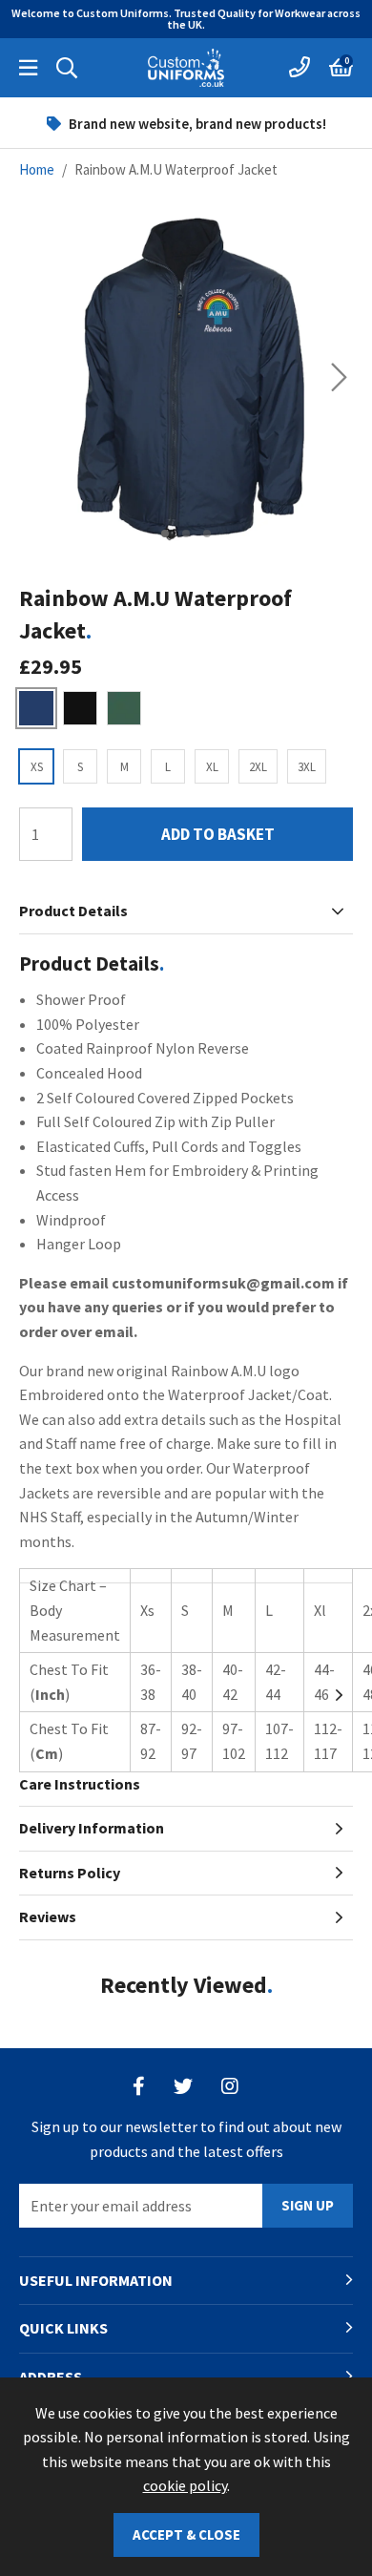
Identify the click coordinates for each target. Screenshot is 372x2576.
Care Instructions (80, 1784)
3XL (307, 767)
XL (212, 767)
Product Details (73, 911)
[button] (341, 68)
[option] (186, 123)
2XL (258, 767)
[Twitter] (183, 2086)
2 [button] (186, 534)
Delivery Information (92, 1828)
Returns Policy (70, 1873)
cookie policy (185, 2485)
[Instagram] (231, 2086)
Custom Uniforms (186, 68)
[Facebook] (139, 2086)
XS (37, 767)
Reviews (48, 1916)
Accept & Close (186, 2534)
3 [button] (207, 534)
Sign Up (308, 2205)
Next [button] (339, 377)
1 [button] (165, 534)
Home (37, 169)
